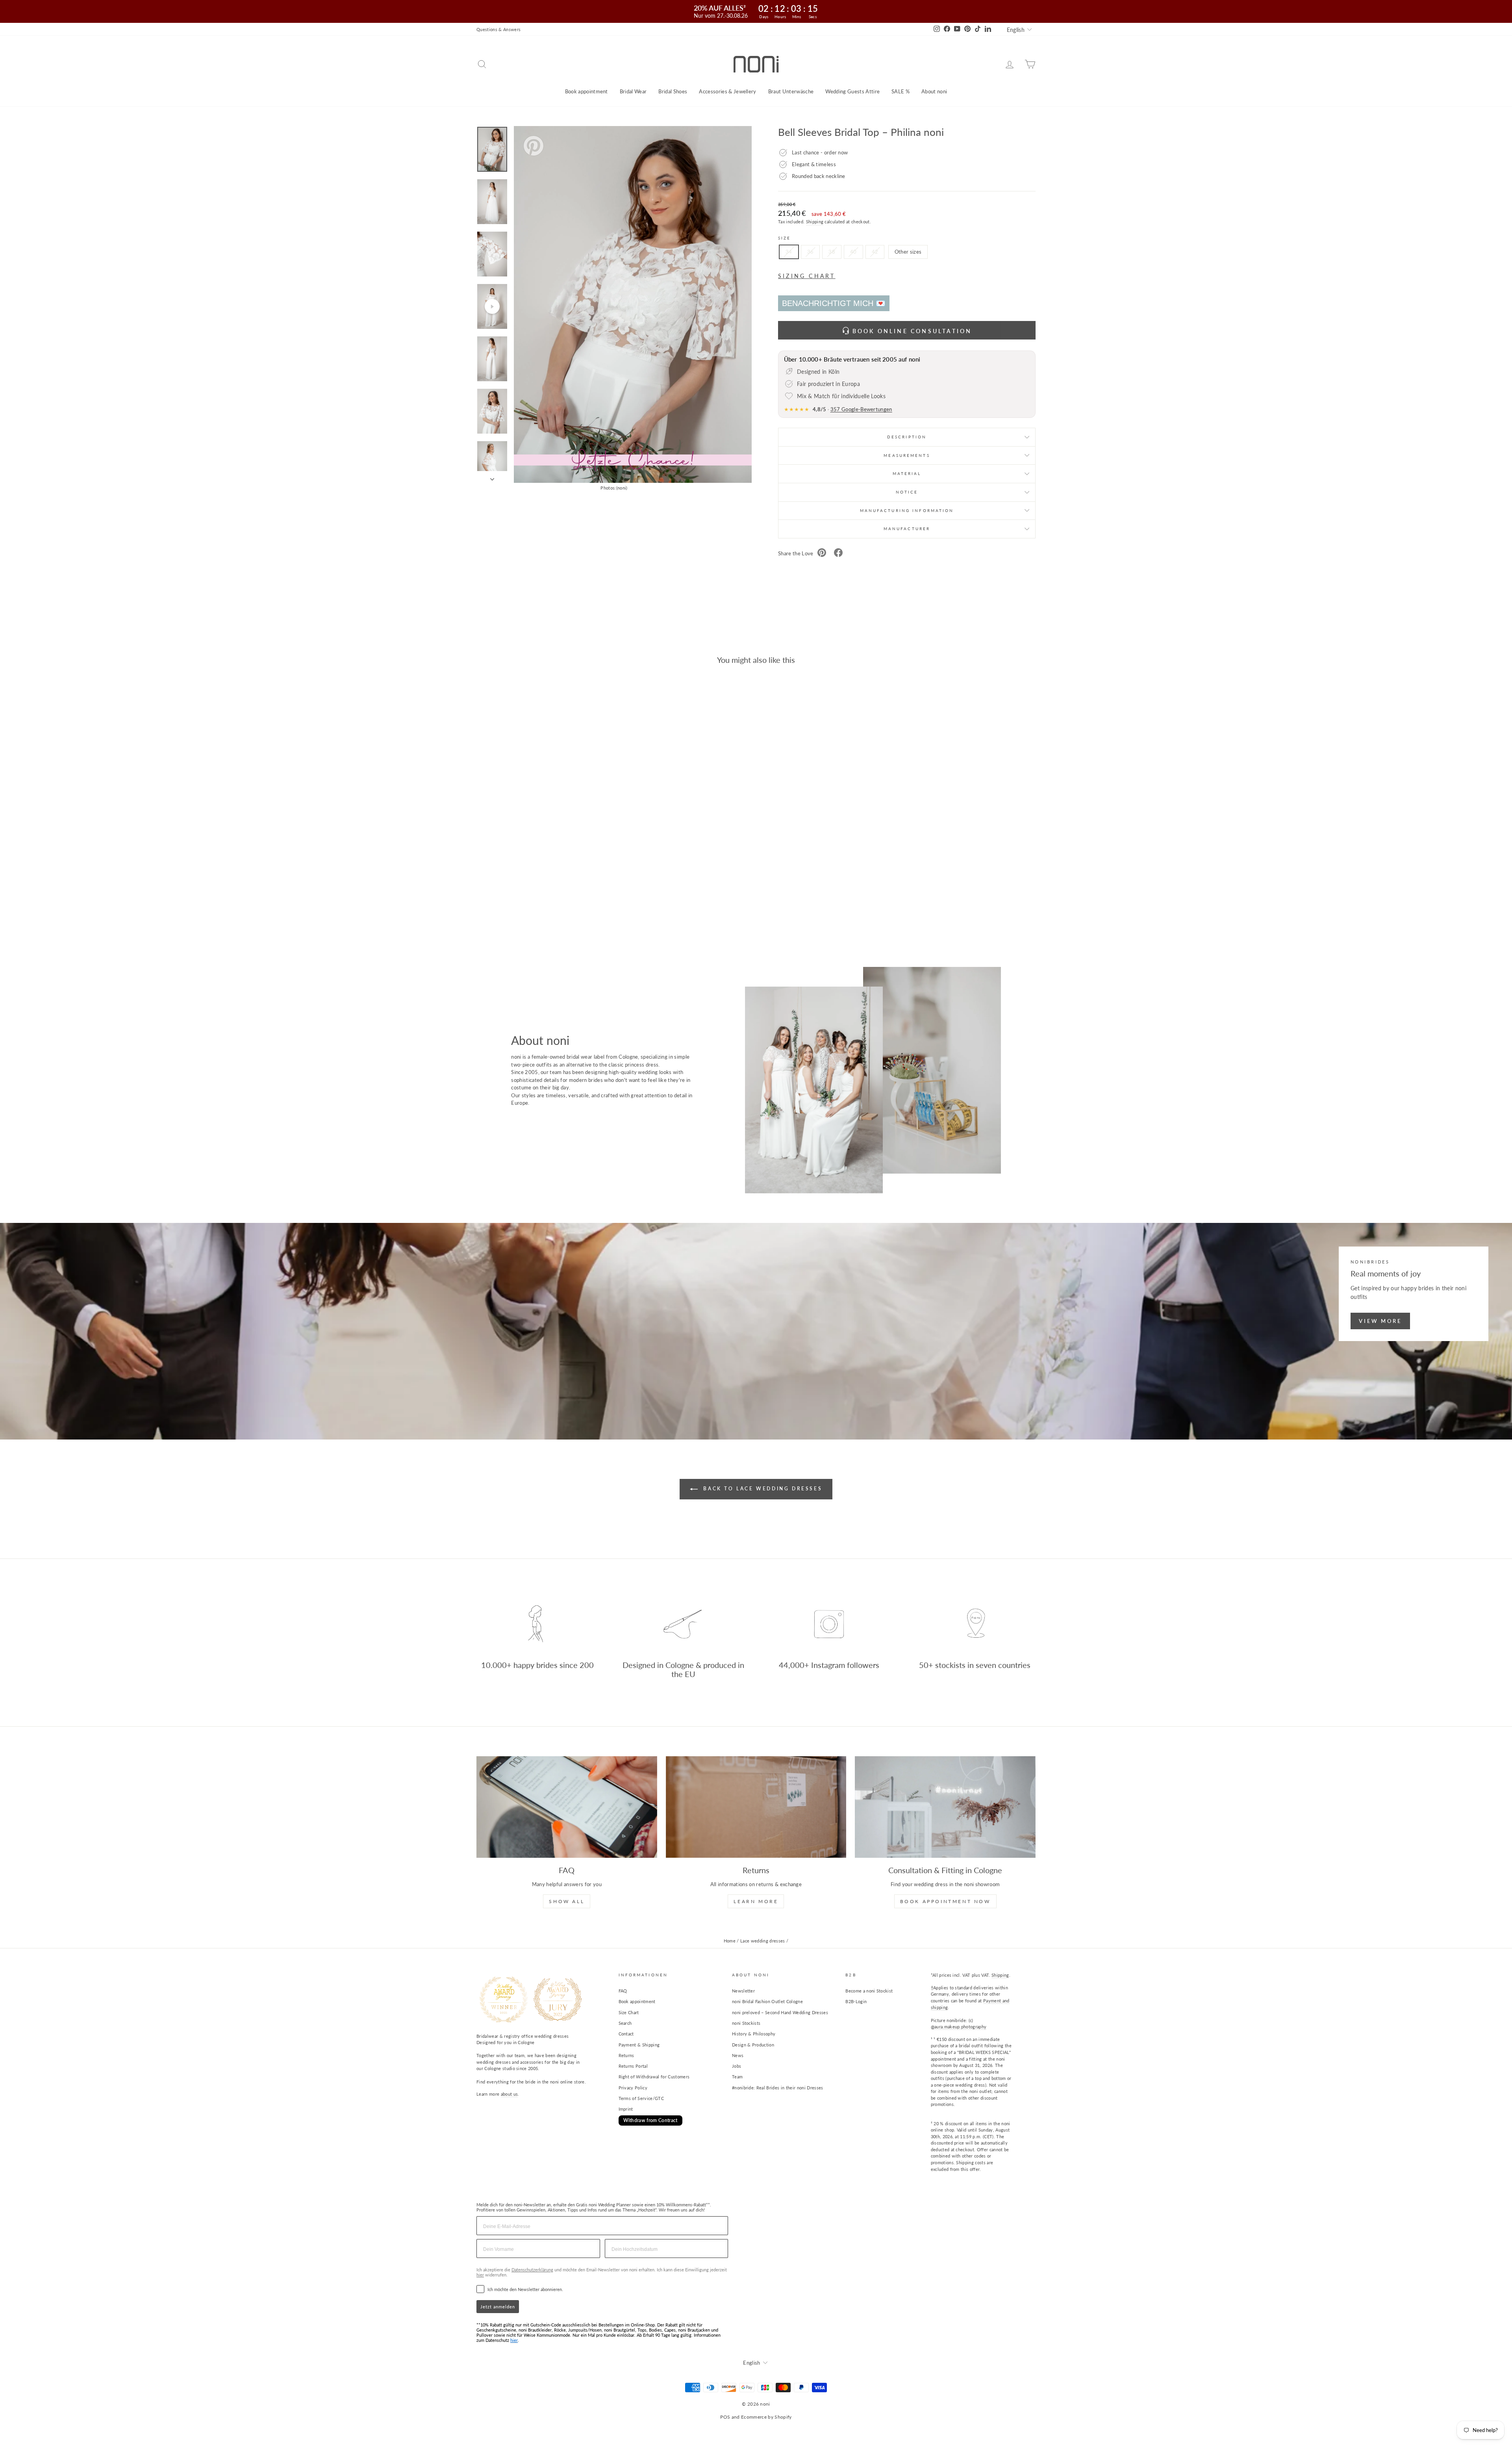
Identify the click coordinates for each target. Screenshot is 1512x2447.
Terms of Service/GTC (641, 2098)
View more (1380, 1321)
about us (510, 2094)
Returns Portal (633, 2066)
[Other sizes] (907, 261)
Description (907, 437)
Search (625, 2023)
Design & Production (753, 2045)
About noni (934, 91)
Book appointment (586, 91)
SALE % (901, 91)
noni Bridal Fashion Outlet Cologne (767, 2001)
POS (725, 2417)
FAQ (623, 1991)
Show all (567, 1901)
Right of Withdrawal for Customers (654, 2077)
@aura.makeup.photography (959, 2027)
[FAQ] (567, 1807)
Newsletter (743, 1991)
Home (730, 1941)
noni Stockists (746, 2023)
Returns (626, 2055)
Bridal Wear (633, 91)
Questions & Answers (498, 29)
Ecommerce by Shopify (766, 2417)
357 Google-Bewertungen (861, 409)
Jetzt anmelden (498, 2307)
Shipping (815, 222)
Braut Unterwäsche (791, 91)
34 (789, 252)
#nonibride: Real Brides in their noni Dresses (778, 2088)
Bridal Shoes (673, 91)
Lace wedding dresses (763, 1941)
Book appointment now (945, 1901)
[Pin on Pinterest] (822, 554)
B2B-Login (856, 2001)
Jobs (737, 2066)
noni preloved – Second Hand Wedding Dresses (780, 2012)
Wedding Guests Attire (852, 91)
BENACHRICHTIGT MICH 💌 (834, 303)
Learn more (756, 1901)
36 (811, 252)
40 (853, 252)
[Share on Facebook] (838, 554)
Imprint (626, 2109)
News (738, 2055)
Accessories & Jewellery (727, 91)
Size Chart (629, 2012)
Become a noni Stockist (869, 1991)
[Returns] (756, 1807)
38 (832, 252)
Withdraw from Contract (650, 2120)
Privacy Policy (633, 2088)
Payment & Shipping (639, 2045)
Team (737, 2077)
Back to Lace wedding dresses (762, 1489)
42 (875, 252)
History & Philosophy (754, 2034)
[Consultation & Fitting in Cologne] (945, 1807)
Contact (626, 2034)
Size (784, 238)
